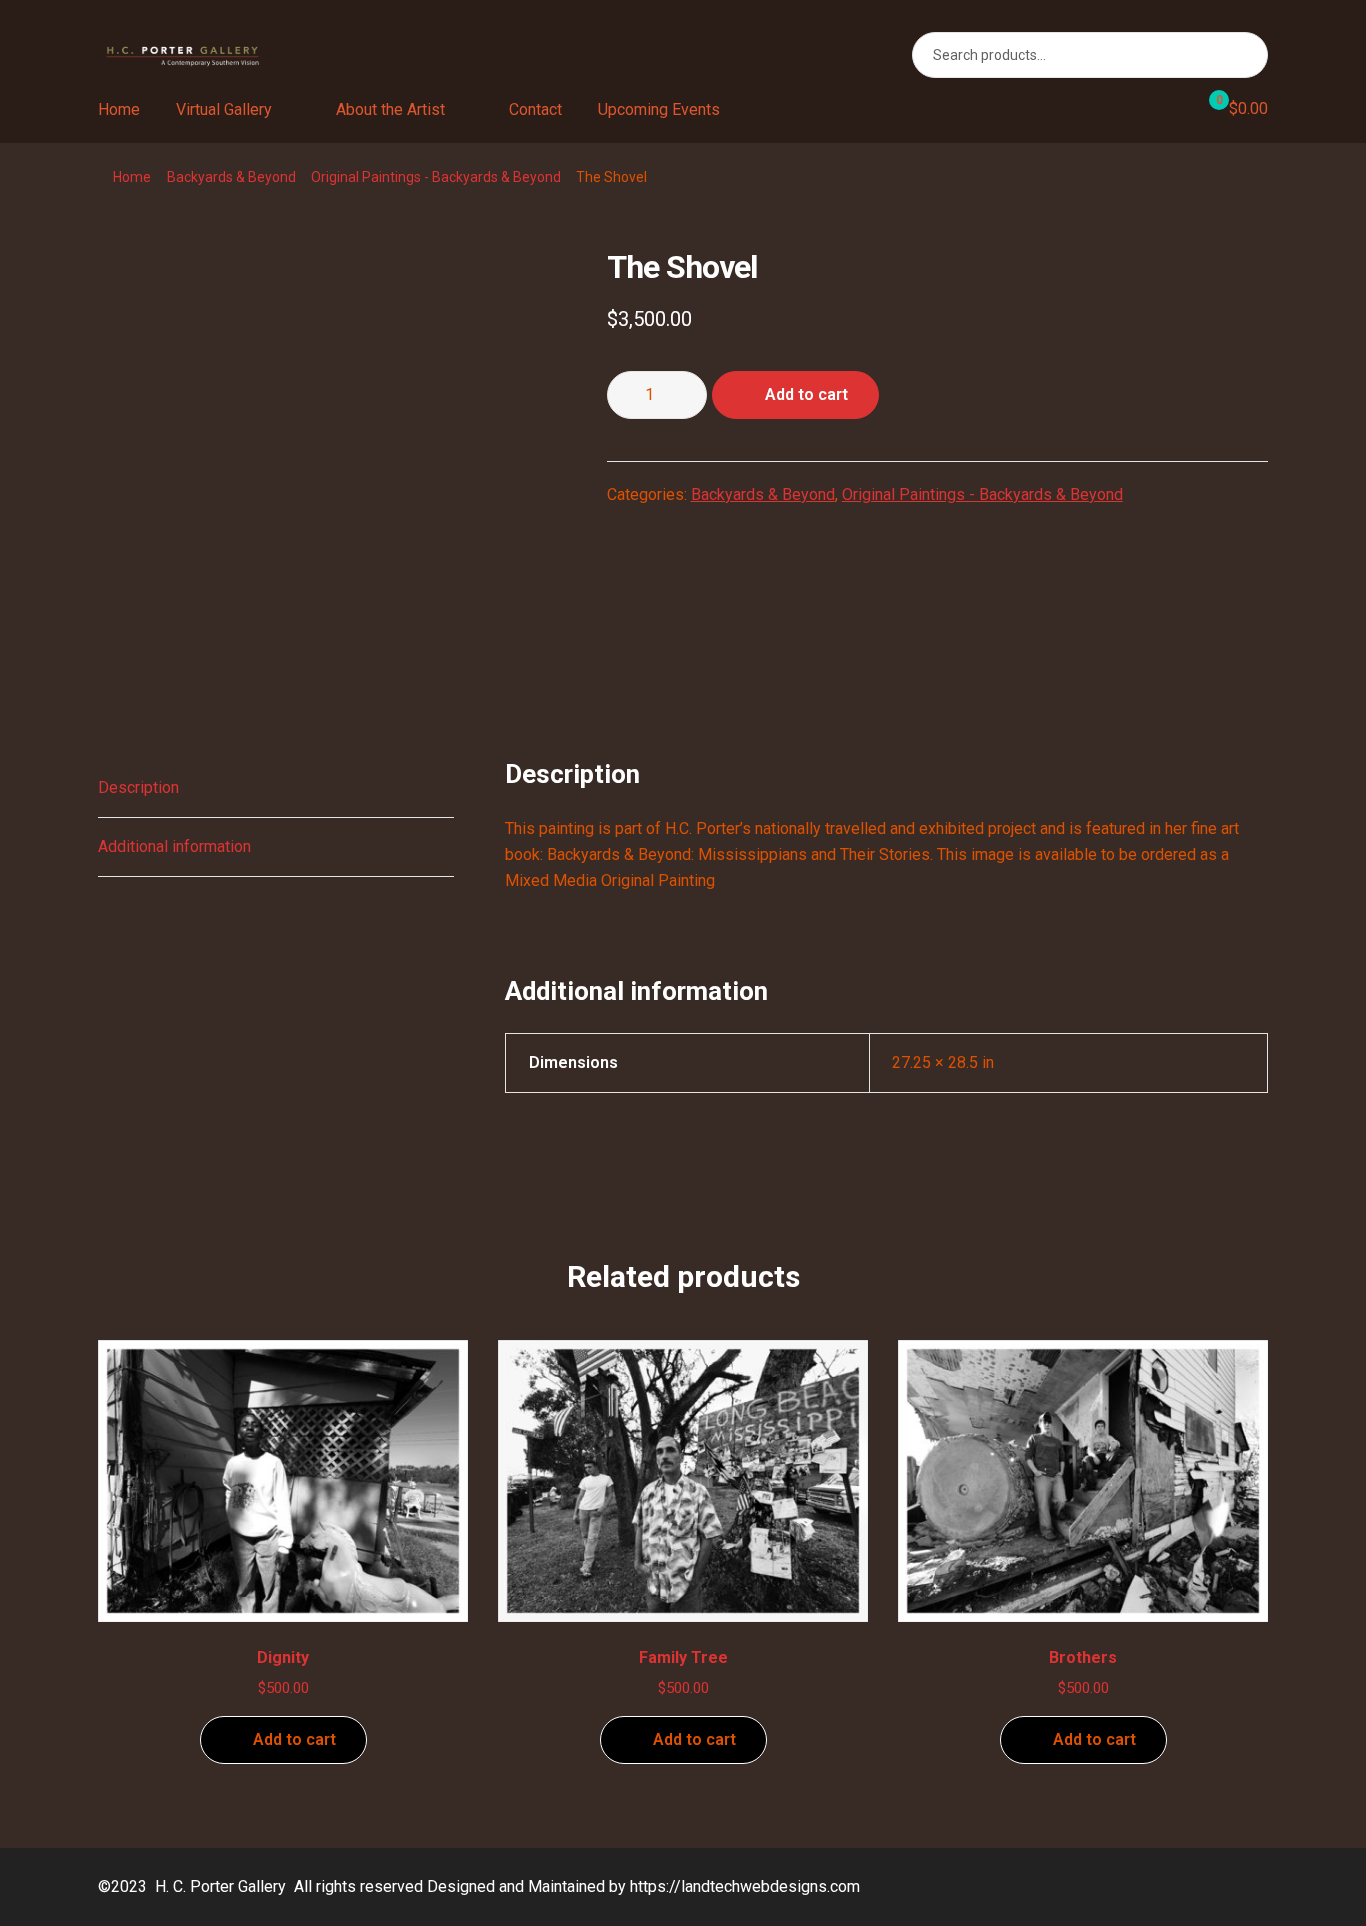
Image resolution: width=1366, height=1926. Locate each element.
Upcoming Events (659, 109)
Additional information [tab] (174, 846)
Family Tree (683, 1657)
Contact (535, 109)
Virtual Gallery (224, 109)
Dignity (283, 1657)
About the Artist (390, 109)
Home (119, 109)
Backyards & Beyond (231, 177)
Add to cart (806, 394)
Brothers (1083, 1657)
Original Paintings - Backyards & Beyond (436, 177)
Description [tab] (138, 787)
